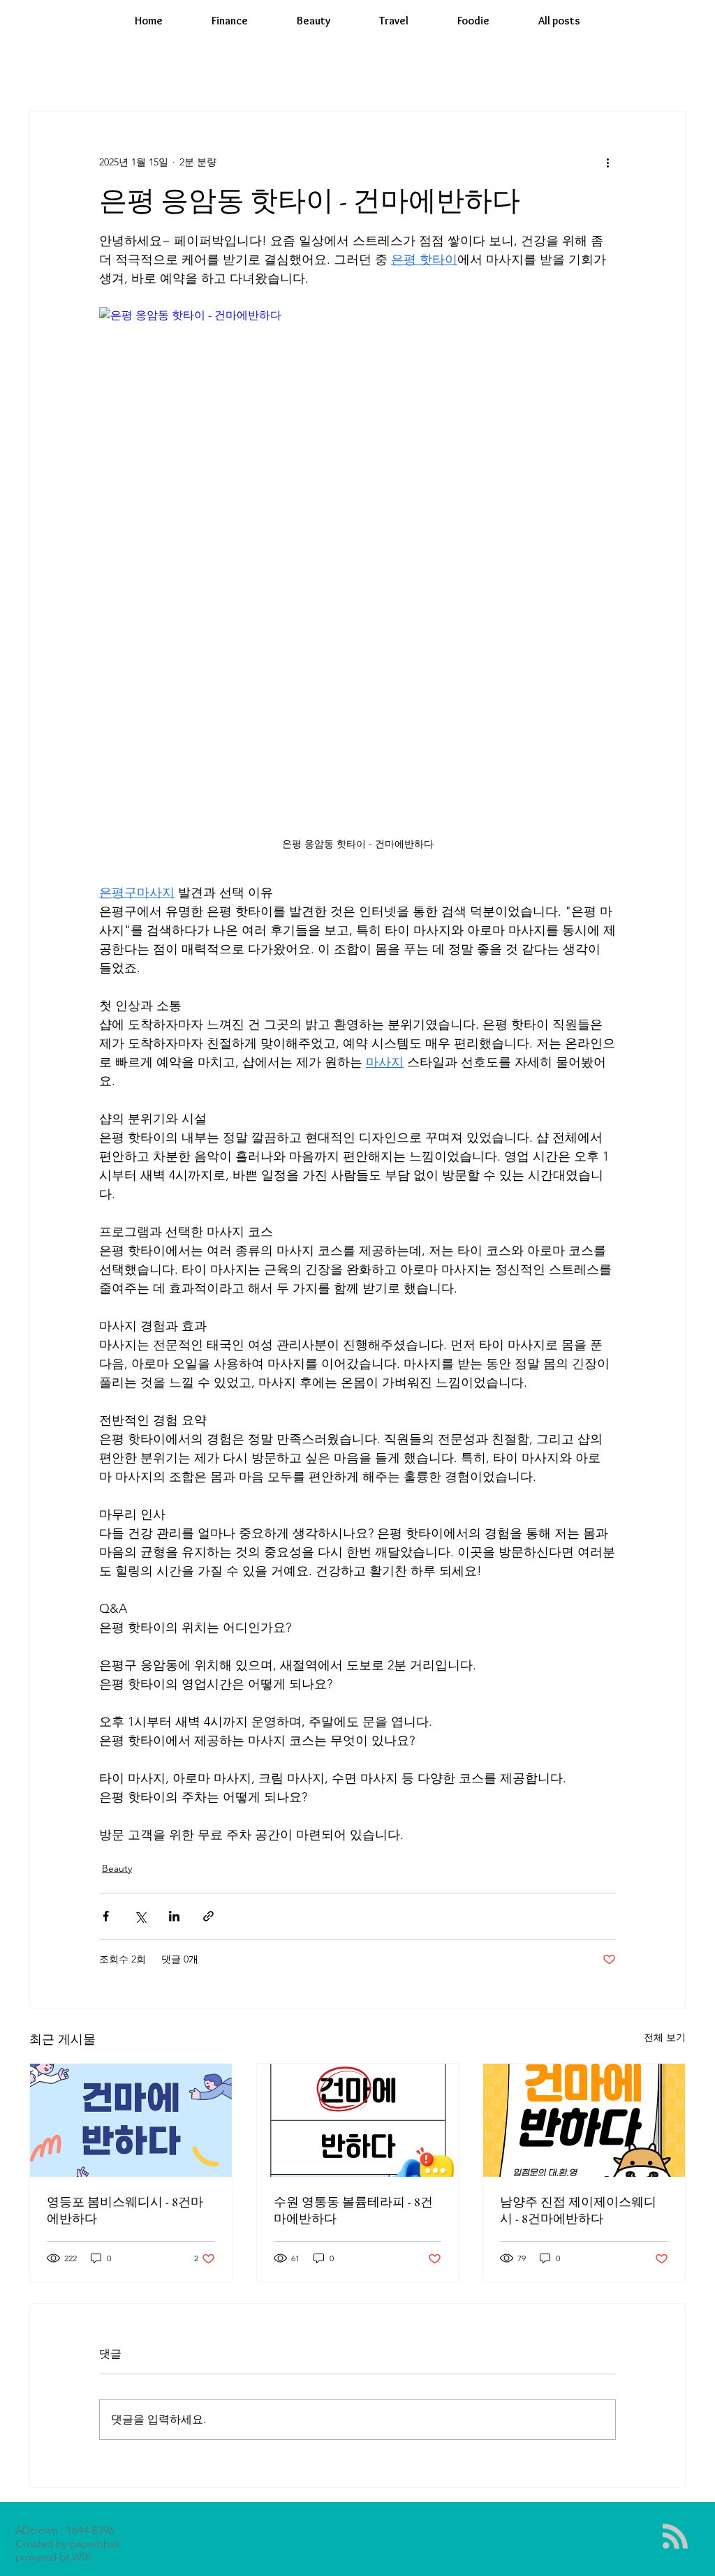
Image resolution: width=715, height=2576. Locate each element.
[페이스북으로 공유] (106, 1916)
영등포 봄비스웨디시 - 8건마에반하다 (125, 2210)
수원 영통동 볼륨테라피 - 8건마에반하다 (353, 2210)
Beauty (117, 1868)
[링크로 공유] (208, 1916)
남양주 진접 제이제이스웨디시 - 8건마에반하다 (578, 2210)
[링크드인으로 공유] (174, 1916)
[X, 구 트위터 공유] (140, 1916)
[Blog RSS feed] (675, 2537)
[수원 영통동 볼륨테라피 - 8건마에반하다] (358, 2120)
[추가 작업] (607, 162)
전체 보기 (665, 2037)
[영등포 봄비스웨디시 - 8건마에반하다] (131, 2120)
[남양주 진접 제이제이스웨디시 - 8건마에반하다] (584, 2120)
